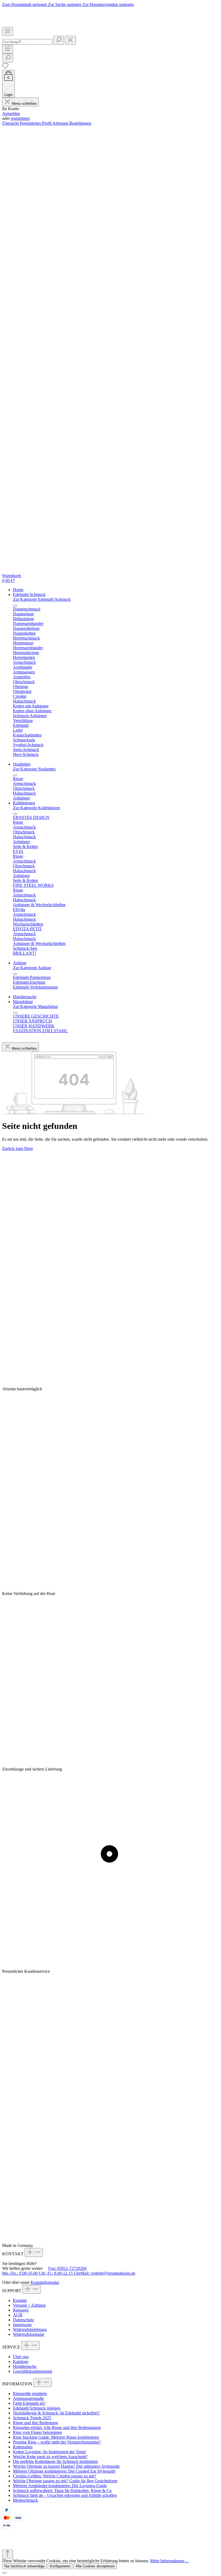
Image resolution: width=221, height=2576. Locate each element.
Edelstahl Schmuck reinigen (37, 2408)
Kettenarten (23, 2447)
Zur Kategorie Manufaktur (35, 1006)
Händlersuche (25, 2366)
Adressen (61, 123)
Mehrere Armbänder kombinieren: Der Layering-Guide (60, 2486)
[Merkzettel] (5, 67)
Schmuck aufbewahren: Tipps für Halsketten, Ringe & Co (62, 2491)
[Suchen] (58, 40)
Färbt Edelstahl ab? (29, 2403)
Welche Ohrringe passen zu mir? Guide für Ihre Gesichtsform (65, 2481)
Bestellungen (80, 123)
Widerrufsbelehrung (30, 2329)
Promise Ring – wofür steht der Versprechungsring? (57, 2442)
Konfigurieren (60, 2566)
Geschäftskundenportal (32, 2371)
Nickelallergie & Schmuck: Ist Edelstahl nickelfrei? (56, 2413)
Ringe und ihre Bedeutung (35, 2423)
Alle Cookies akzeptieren (95, 2566)
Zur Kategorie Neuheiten (34, 769)
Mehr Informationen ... (169, 2561)
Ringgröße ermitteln (30, 2394)
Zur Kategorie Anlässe (32, 968)
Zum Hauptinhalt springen (25, 4)
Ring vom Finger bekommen (37, 2432)
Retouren (21, 2310)
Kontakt (20, 2300)
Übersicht (11, 123)
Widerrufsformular (29, 2334)
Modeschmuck (25, 2500)
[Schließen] (4, 2573)
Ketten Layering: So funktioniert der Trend (49, 2452)
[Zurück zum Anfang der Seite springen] (8, 2554)
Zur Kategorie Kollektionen (37, 808)
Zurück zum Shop (18, 1148)
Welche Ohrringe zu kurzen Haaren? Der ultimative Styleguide (66, 2466)
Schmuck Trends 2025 (32, 2418)
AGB (18, 2315)
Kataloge (21, 2362)
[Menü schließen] (15, 606)
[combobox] (27, 42)
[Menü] (8, 31)
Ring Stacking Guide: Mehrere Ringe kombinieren (56, 2437)
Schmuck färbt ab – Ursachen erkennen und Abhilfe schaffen (65, 2495)
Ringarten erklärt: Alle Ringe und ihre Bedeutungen (57, 2427)
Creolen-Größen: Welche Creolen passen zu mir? (55, 2476)
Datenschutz (23, 2320)
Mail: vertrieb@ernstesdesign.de (108, 2273)
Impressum (22, 2325)
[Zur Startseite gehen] (34, 24)
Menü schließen (24, 104)
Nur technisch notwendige (24, 2566)
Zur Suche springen (65, 4)
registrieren (20, 118)
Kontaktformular (45, 2282)
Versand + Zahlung (29, 2305)
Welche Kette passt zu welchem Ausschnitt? (50, 2457)
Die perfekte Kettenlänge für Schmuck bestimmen (55, 2461)
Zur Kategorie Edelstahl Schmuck (42, 599)
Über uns (21, 2357)
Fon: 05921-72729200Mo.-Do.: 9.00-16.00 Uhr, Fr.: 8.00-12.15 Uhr (44, 2271)
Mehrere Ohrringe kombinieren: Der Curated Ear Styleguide (64, 2471)
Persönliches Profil (36, 123)
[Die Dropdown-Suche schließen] (70, 40)
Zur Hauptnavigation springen (108, 4)
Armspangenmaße (28, 2398)
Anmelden (11, 114)
